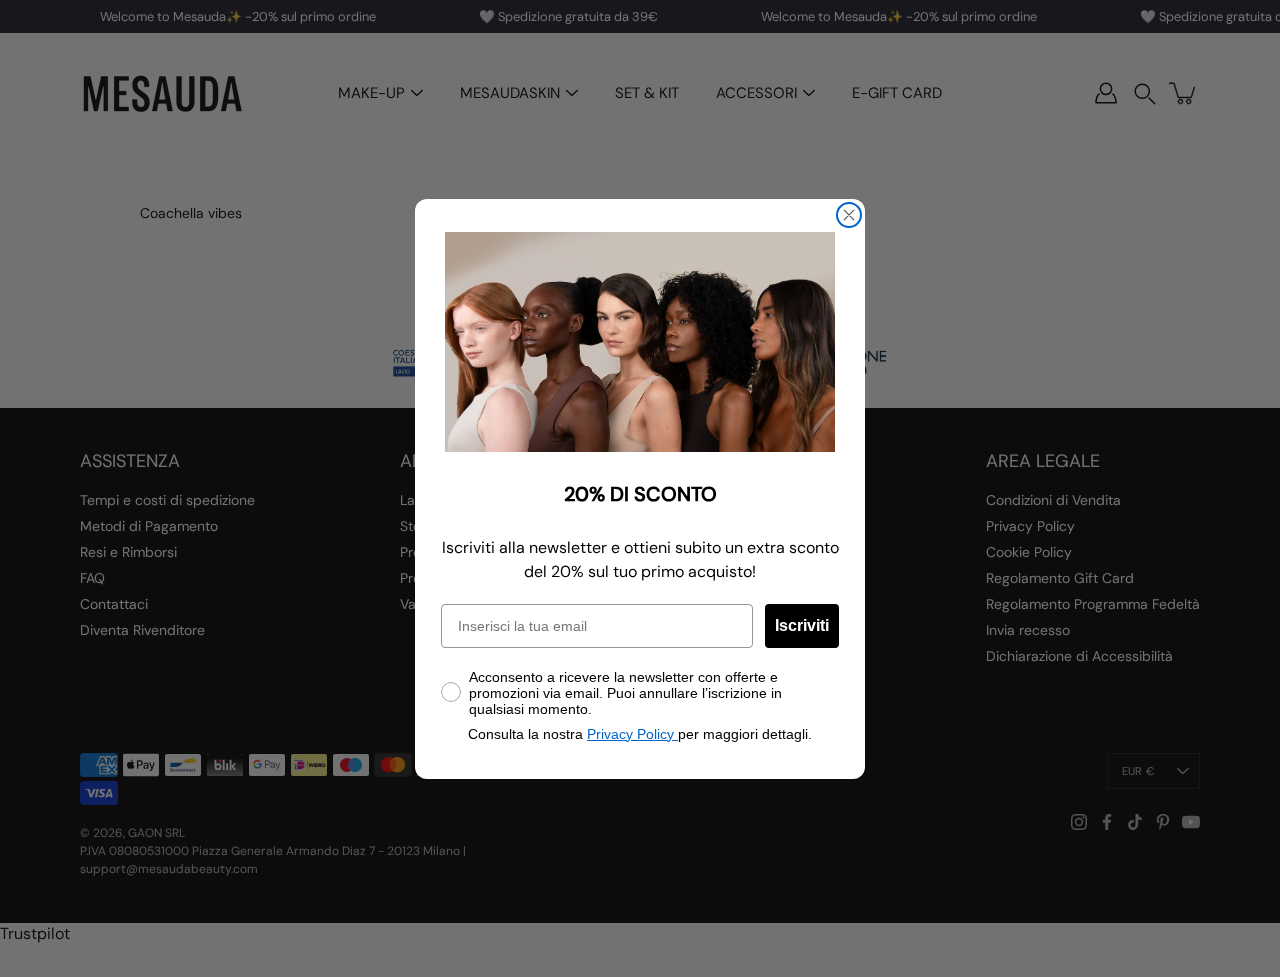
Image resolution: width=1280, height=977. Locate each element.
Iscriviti (802, 625)
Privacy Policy (632, 734)
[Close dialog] (849, 215)
